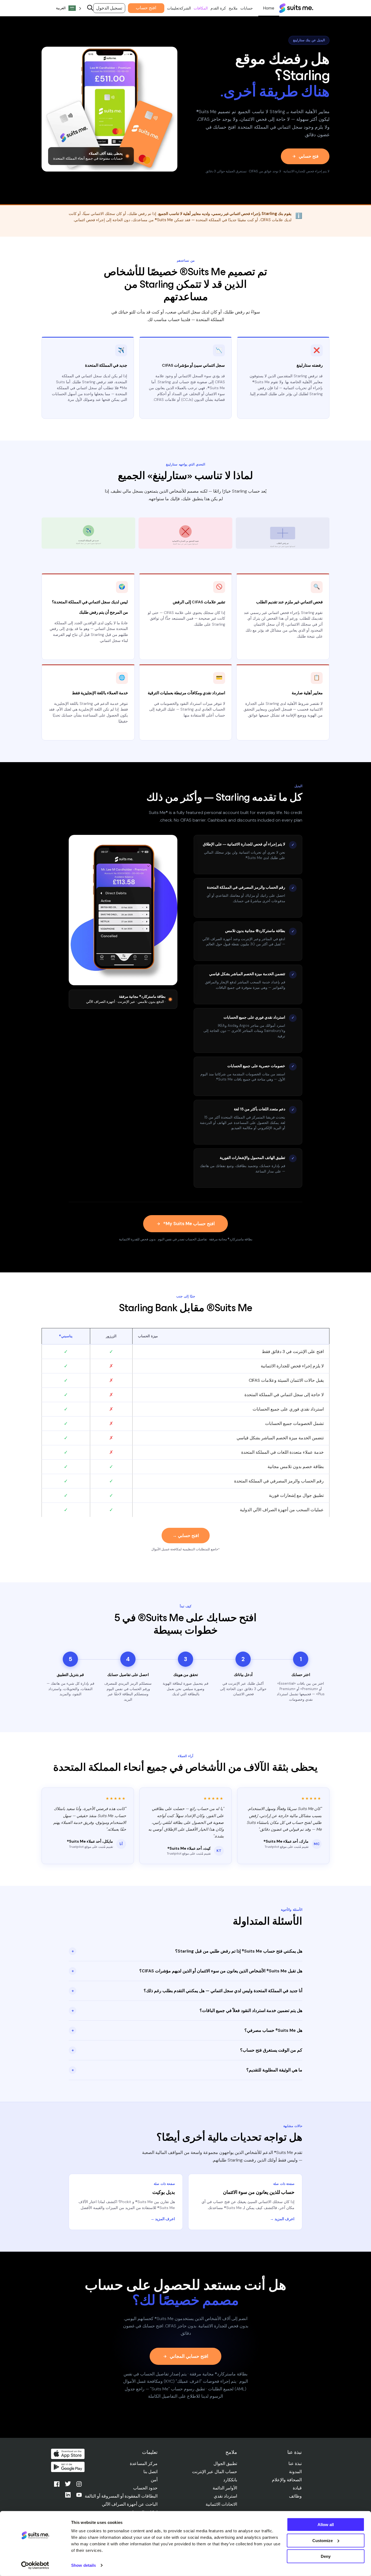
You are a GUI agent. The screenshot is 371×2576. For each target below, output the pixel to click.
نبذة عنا (295, 2463)
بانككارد (230, 2480)
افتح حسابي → (186, 1536)
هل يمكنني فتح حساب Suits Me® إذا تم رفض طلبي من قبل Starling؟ (187, 1951)
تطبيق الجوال (225, 2463)
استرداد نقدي (225, 2496)
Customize (323, 2540)
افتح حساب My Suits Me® (189, 1224)
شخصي (269, 8)
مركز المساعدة (144, 2463)
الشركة (185, 8)
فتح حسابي (309, 156)
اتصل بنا (150, 2472)
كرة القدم (218, 8)
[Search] (90, 8)
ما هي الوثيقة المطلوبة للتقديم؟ (187, 2070)
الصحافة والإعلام (287, 2480)
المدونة (295, 2472)
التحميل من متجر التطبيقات (68, 2454)
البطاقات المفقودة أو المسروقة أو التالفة (121, 2496)
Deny (326, 2556)
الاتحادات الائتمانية (221, 2504)
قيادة (297, 2488)
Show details (84, 2565)
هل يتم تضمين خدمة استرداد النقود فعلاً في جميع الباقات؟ (187, 2011)
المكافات (201, 8)
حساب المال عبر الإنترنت (215, 2472)
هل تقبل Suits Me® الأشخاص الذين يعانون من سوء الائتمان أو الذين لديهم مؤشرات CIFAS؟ (187, 1971)
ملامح (233, 8)
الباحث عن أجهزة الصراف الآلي (130, 2504)
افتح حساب (146, 8)
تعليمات (173, 8)
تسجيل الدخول (109, 8)
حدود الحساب (145, 2488)
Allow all (326, 2525)
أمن (154, 2480)
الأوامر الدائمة (225, 2488)
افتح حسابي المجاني (189, 2356)
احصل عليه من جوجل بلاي (68, 2467)
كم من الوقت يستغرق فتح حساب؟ (187, 2050)
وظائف (295, 2496)
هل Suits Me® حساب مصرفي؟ (187, 2030)
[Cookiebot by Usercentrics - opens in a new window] (35, 2565)
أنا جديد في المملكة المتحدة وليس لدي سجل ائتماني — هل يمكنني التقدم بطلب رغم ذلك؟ (187, 1991)
